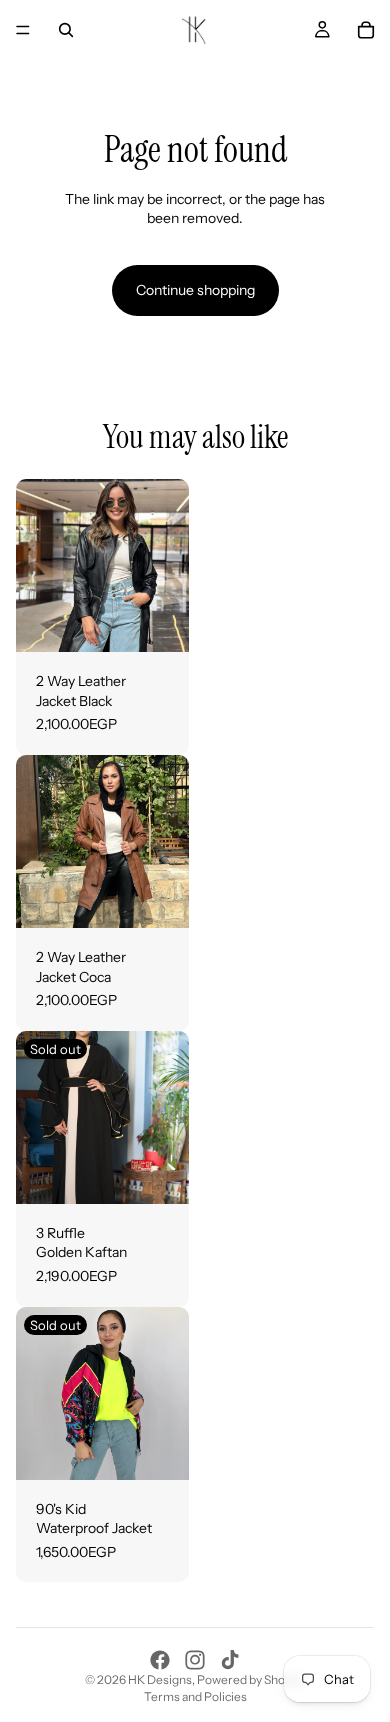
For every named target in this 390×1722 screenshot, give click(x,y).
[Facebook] (160, 1660)
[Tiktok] (230, 1660)
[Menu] (23, 30)
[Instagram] (195, 1660)
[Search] (66, 30)
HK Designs (160, 1679)
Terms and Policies (195, 1696)
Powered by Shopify (251, 1679)
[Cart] (366, 30)
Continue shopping (195, 290)
